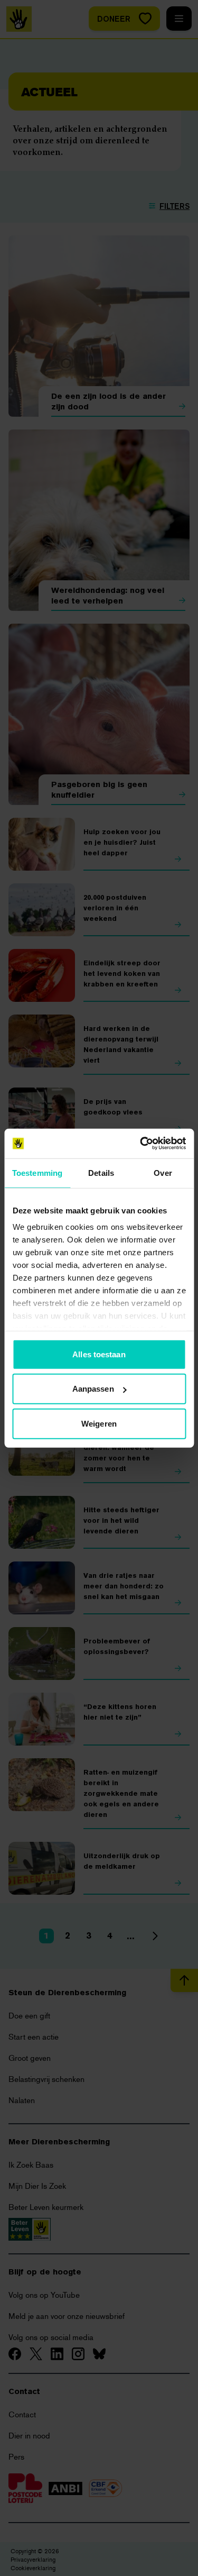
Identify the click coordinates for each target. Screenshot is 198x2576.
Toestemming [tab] (37, 1172)
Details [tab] (101, 1172)
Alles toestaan (99, 1354)
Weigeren (99, 1423)
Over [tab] (163, 1172)
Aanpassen (93, 1389)
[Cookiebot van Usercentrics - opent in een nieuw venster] (141, 1144)
